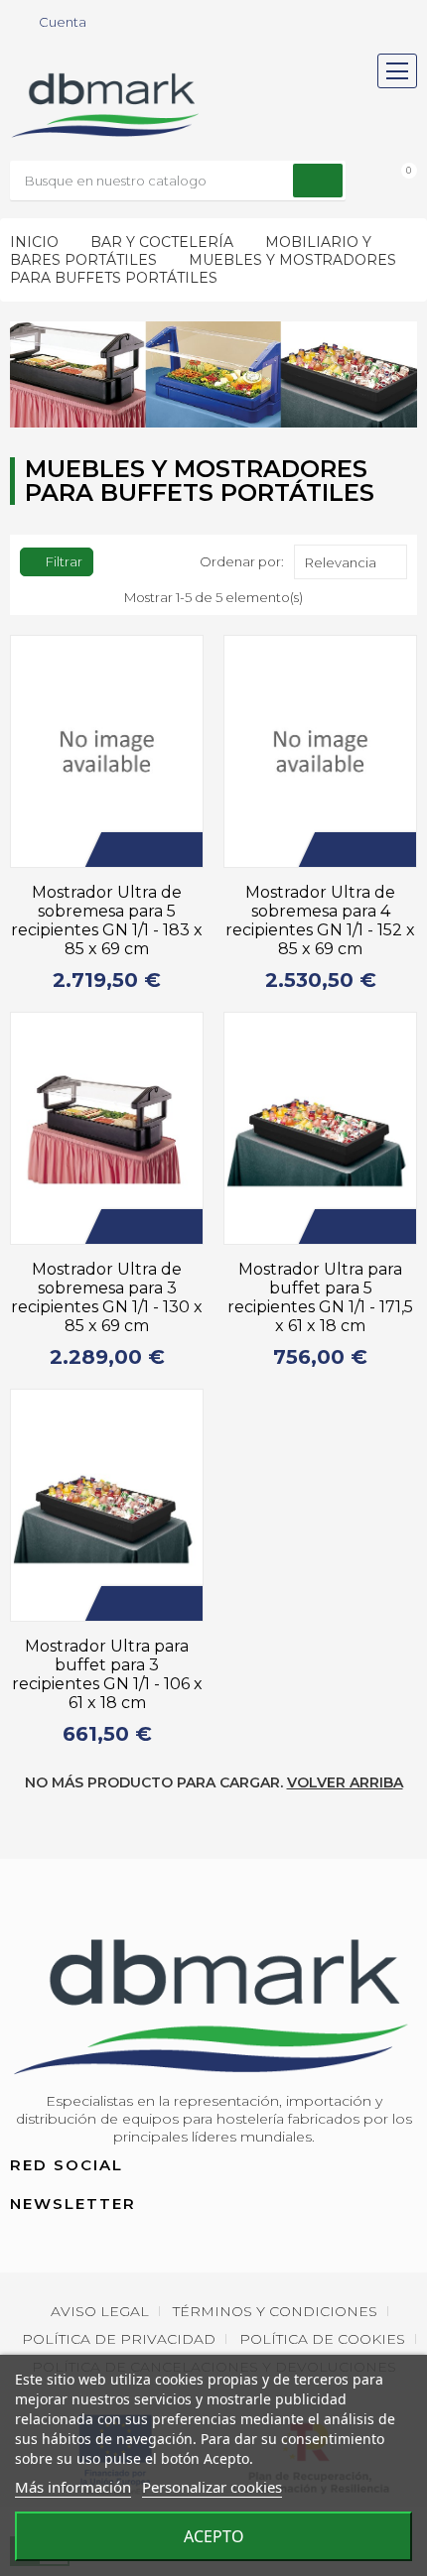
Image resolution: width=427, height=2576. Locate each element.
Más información (73, 2487)
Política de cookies (322, 2339)
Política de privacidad (119, 2339)
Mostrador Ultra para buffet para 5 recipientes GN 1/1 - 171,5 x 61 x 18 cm (320, 1297)
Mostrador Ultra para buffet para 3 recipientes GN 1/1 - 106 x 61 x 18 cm (107, 1674)
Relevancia (341, 562)
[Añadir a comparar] (178, 850)
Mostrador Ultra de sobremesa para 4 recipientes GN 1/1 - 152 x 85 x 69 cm (320, 920)
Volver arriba (345, 1782)
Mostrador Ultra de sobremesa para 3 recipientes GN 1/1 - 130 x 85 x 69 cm (107, 1297)
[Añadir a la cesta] (118, 850)
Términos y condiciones (275, 2311)
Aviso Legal (100, 2311)
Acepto (214, 2536)
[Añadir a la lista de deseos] (148, 850)
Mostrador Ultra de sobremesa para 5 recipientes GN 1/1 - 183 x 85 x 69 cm (107, 920)
